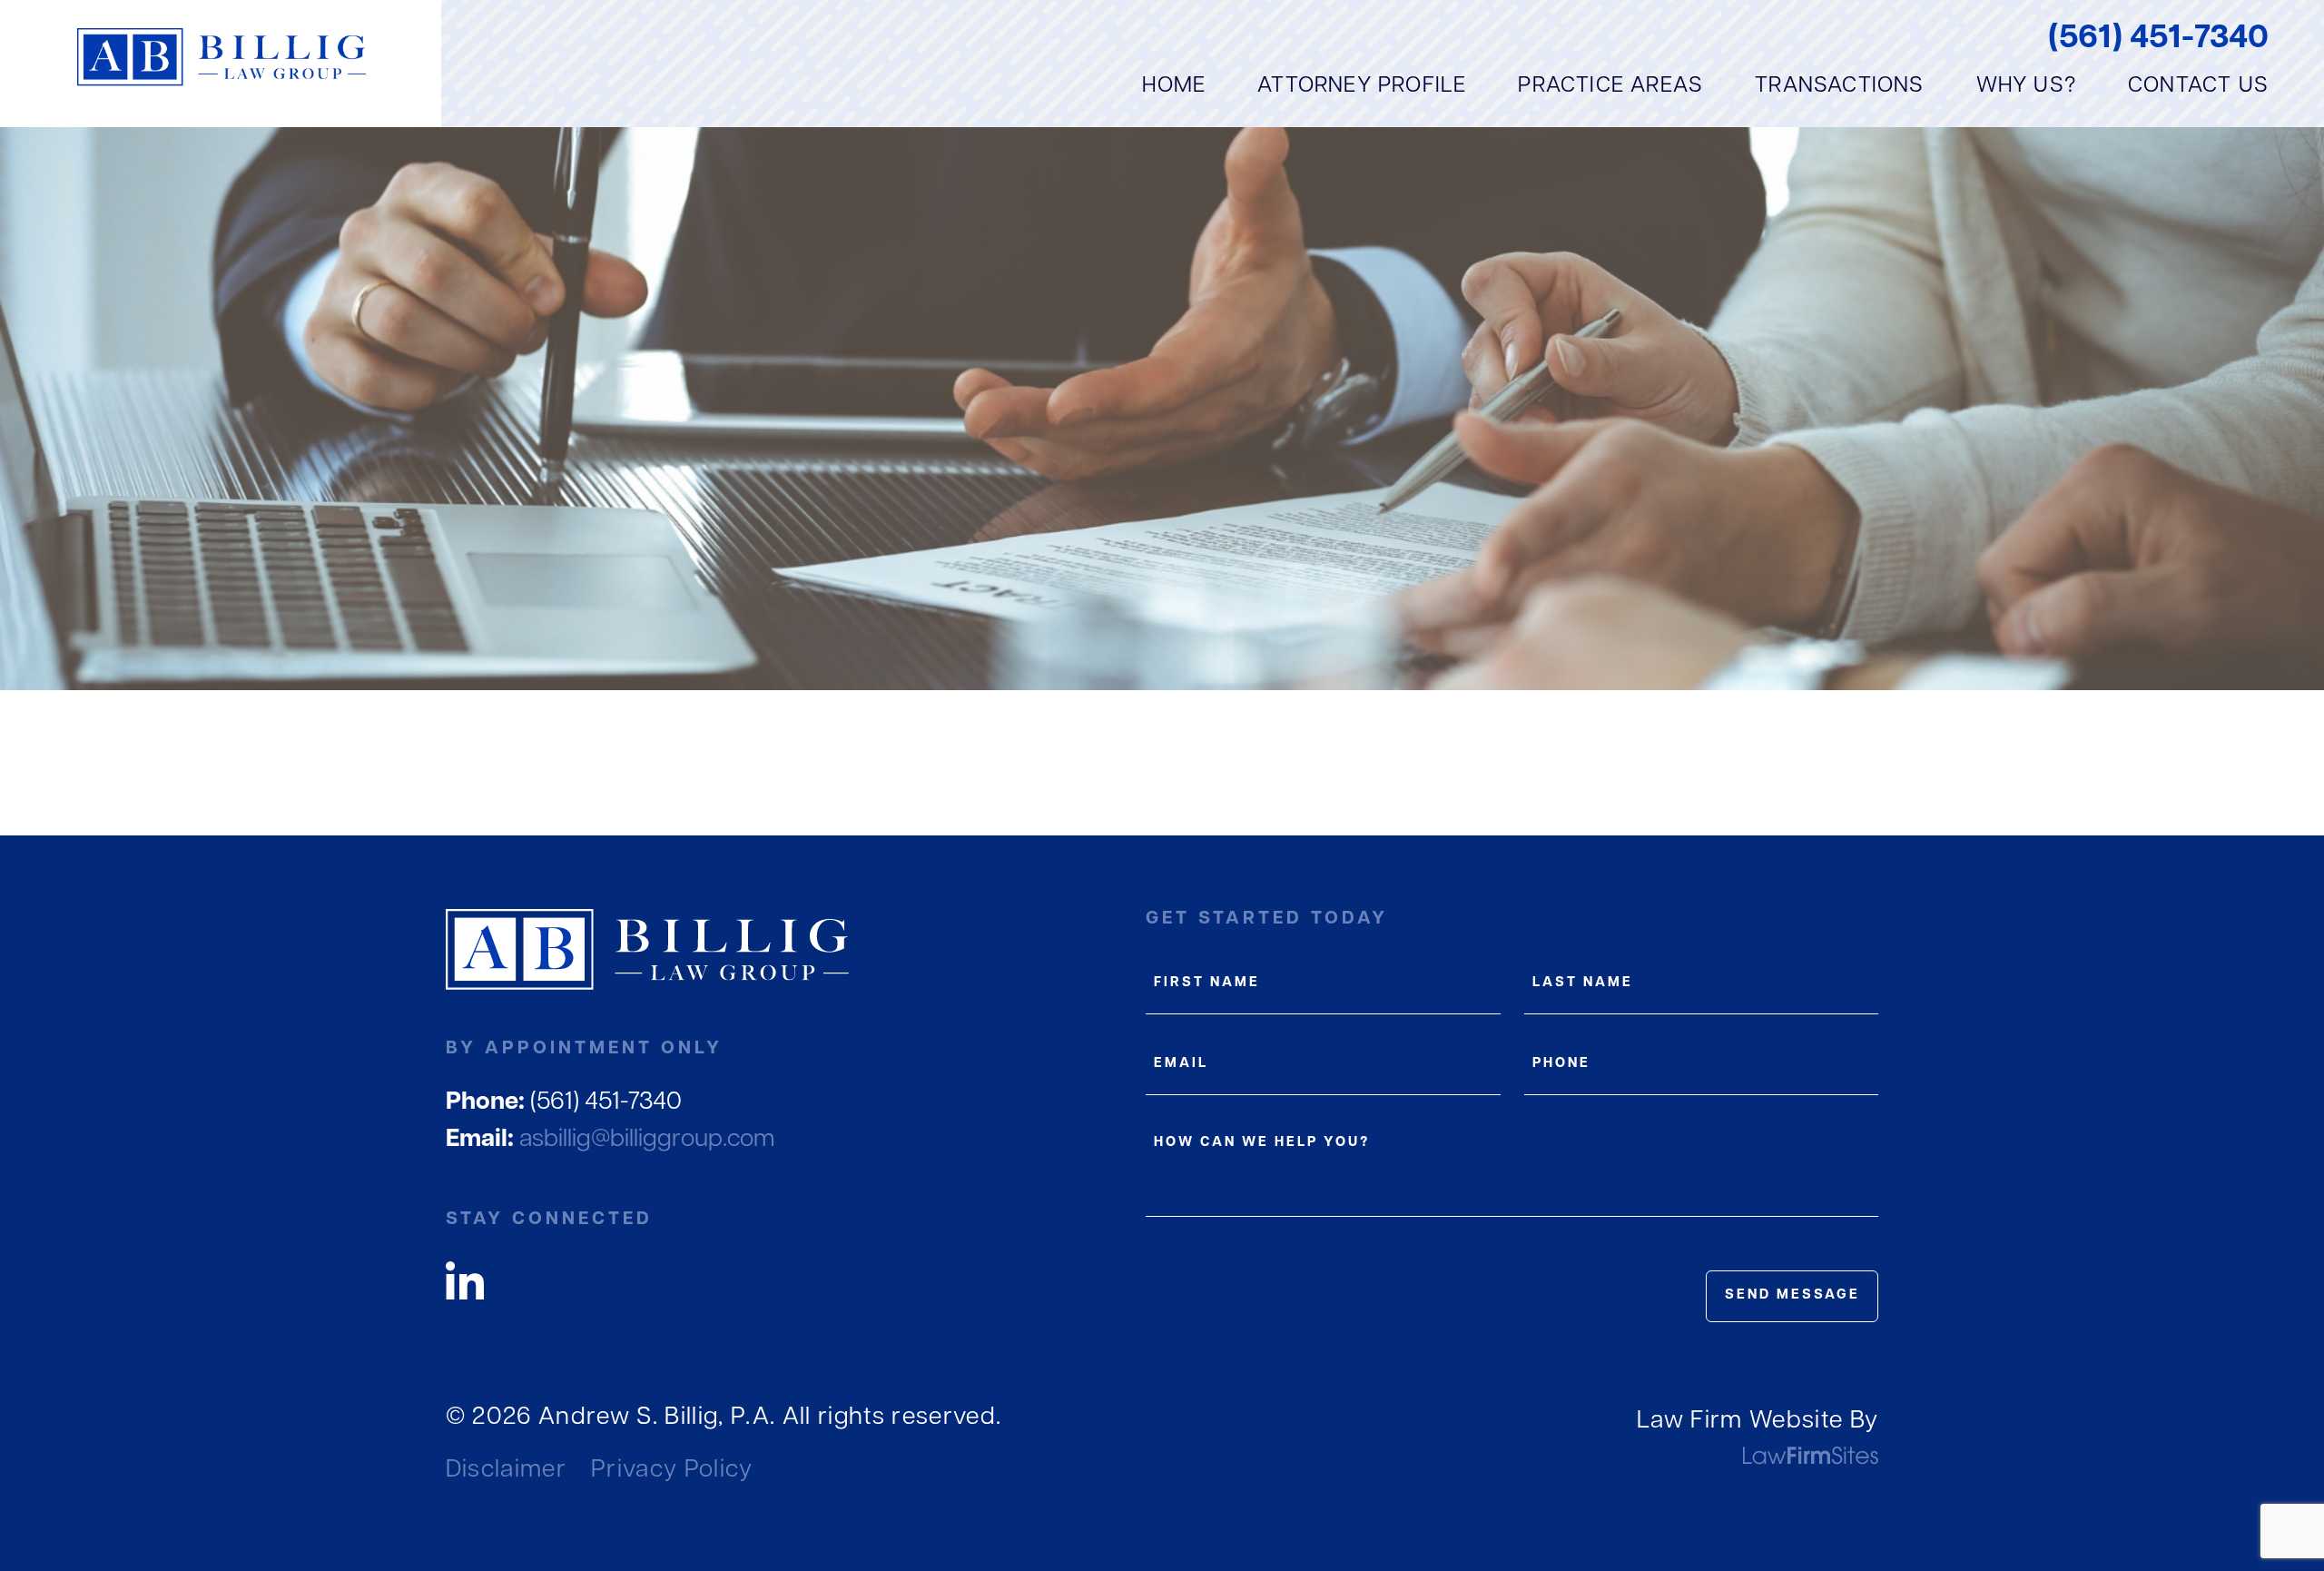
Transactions (1839, 86)
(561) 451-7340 (2158, 39)
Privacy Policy (672, 1471)
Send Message (1792, 1295)
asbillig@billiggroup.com (611, 1140)
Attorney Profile (1362, 86)
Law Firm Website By (1758, 1422)
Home (1174, 86)
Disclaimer (506, 1471)
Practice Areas (1610, 86)
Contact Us (2198, 86)
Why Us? (2026, 86)
